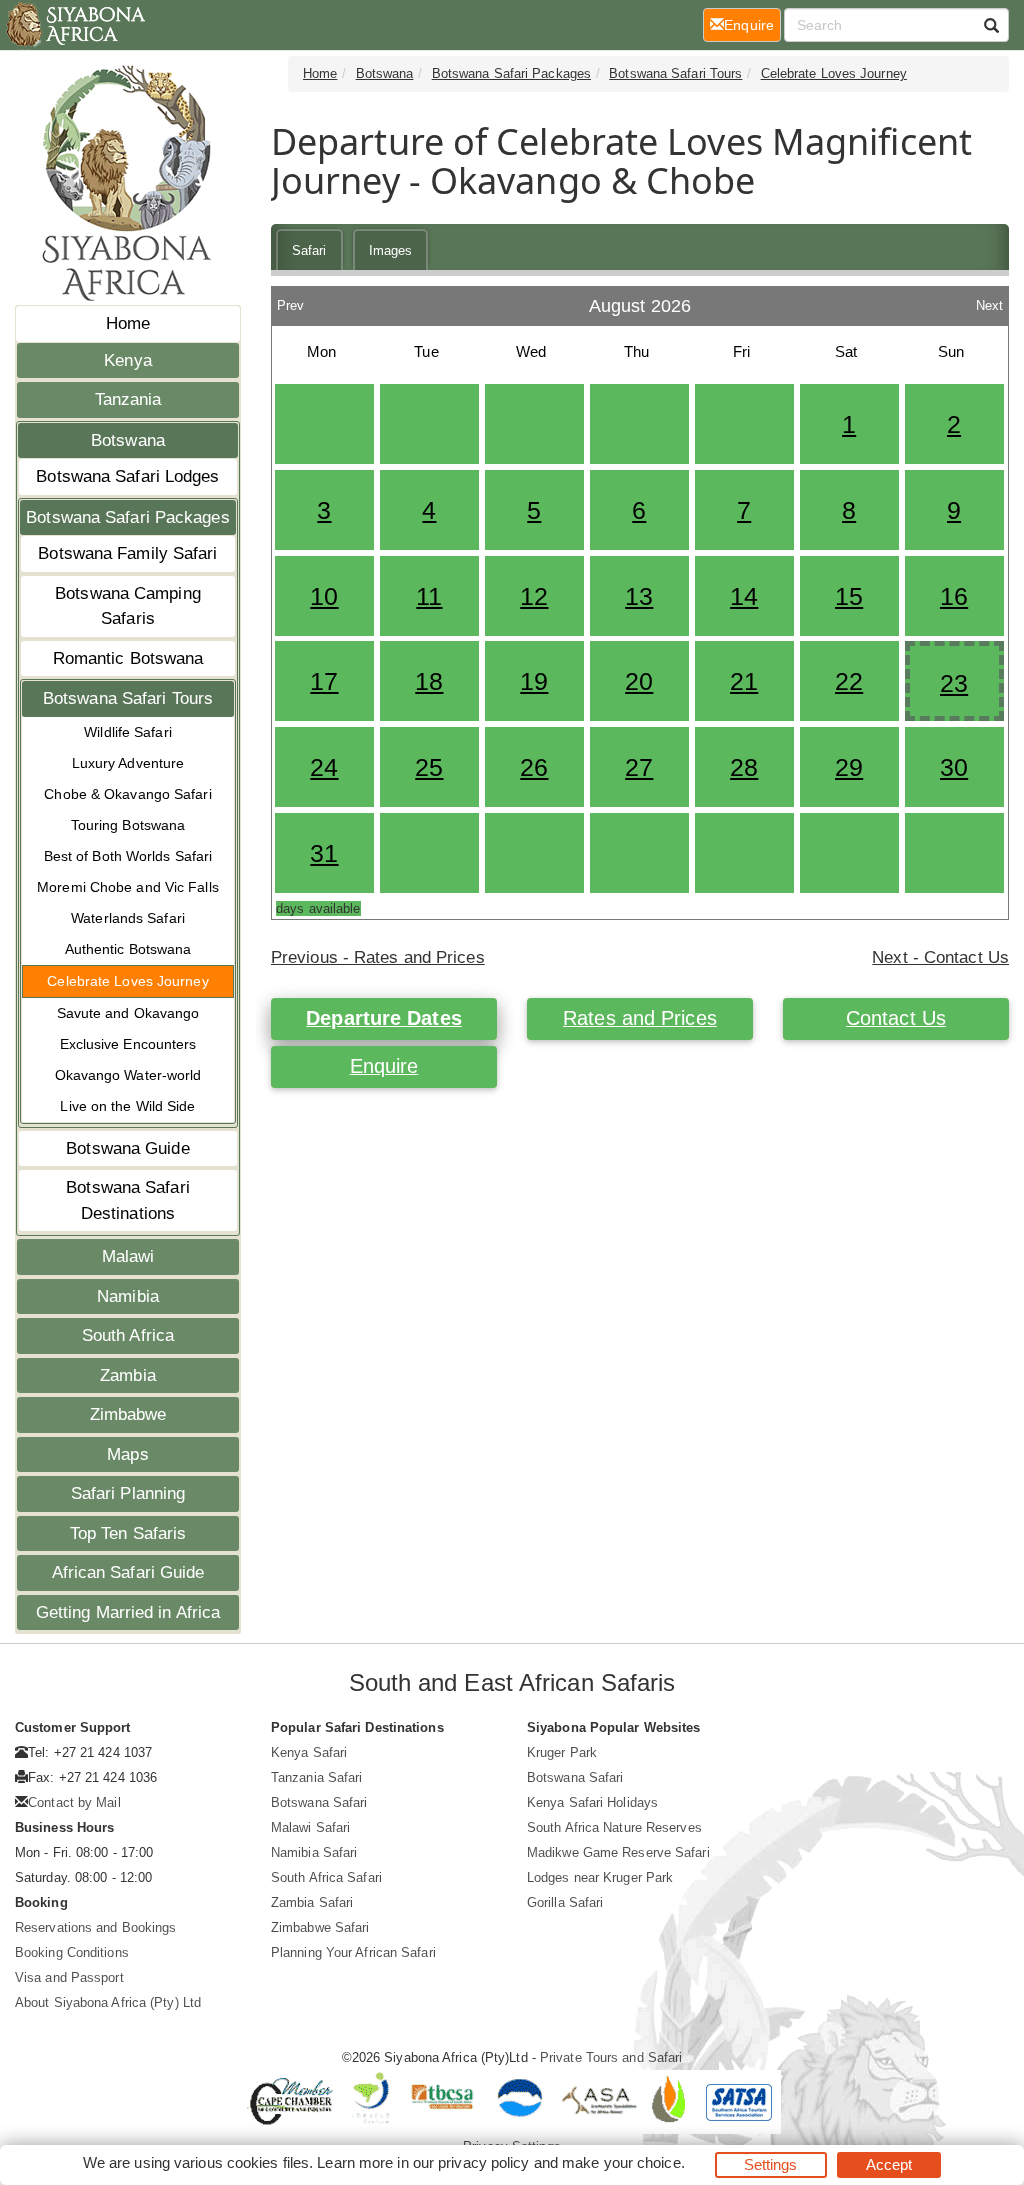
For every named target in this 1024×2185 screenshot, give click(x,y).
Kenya (128, 360)
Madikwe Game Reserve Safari (618, 1852)
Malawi (128, 1256)
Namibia (128, 1296)
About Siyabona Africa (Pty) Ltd (108, 2002)
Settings (771, 2164)
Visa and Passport (69, 1977)
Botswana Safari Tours (128, 698)
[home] (74, 25)
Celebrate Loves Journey (127, 981)
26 (534, 767)
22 (849, 681)
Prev (290, 300)
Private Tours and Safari (611, 2057)
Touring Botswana (128, 825)
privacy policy (483, 2162)
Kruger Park (562, 1752)
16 (954, 596)
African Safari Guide (128, 1572)
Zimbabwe (128, 1414)
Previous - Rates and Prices (378, 957)
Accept (889, 2164)
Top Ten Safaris (128, 1533)
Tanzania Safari (317, 1777)
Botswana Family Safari (127, 553)
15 (849, 596)
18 (429, 681)
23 (954, 683)
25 (429, 767)
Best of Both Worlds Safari (128, 856)
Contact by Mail (74, 1802)
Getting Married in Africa (128, 1612)
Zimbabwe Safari (320, 1927)
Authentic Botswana (128, 949)
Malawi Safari (310, 1827)
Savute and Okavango (128, 1013)
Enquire (384, 1066)
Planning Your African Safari (353, 1952)
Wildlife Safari (128, 732)
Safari (309, 250)
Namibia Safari (314, 1852)
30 (954, 767)
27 (639, 767)
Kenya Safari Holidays (592, 1802)
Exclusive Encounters (128, 1044)
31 (324, 853)
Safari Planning (128, 1493)
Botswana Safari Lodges (127, 476)
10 (324, 596)
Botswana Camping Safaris (128, 606)
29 (849, 767)
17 (324, 681)
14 (744, 596)
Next (989, 300)
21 (744, 681)
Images (391, 250)
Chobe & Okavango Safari (127, 794)
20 (639, 681)
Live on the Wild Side (127, 1106)
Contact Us (896, 1018)
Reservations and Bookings (96, 1927)
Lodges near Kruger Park (600, 1877)
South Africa (128, 1335)
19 (534, 681)
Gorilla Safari (565, 1902)
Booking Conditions (72, 1952)
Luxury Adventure (128, 763)
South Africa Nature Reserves (614, 1827)
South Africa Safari (326, 1877)
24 (324, 767)
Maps (127, 1454)
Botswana (128, 440)
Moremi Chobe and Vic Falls (128, 887)
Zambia (128, 1375)
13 (639, 596)
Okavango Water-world (128, 1075)
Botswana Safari (319, 1802)
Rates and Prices (640, 1018)
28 (744, 767)
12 (534, 596)
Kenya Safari (309, 1752)
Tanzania (128, 399)
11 (429, 596)
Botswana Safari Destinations (128, 1200)
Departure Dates (384, 1018)
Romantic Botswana (128, 658)
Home (128, 323)
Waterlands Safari (128, 918)
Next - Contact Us (940, 957)
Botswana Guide (127, 1148)
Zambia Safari (312, 1902)
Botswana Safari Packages (127, 517)
